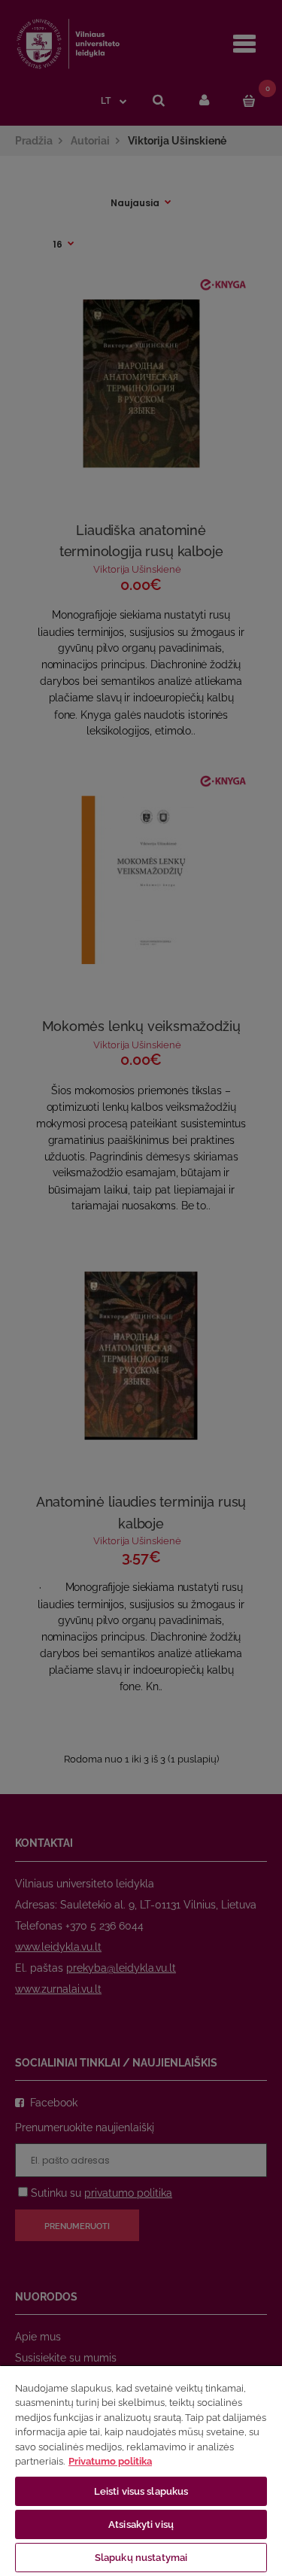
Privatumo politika (110, 2461)
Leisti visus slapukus (141, 2491)
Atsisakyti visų (141, 2524)
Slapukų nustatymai (141, 2558)
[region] (141, 2470)
